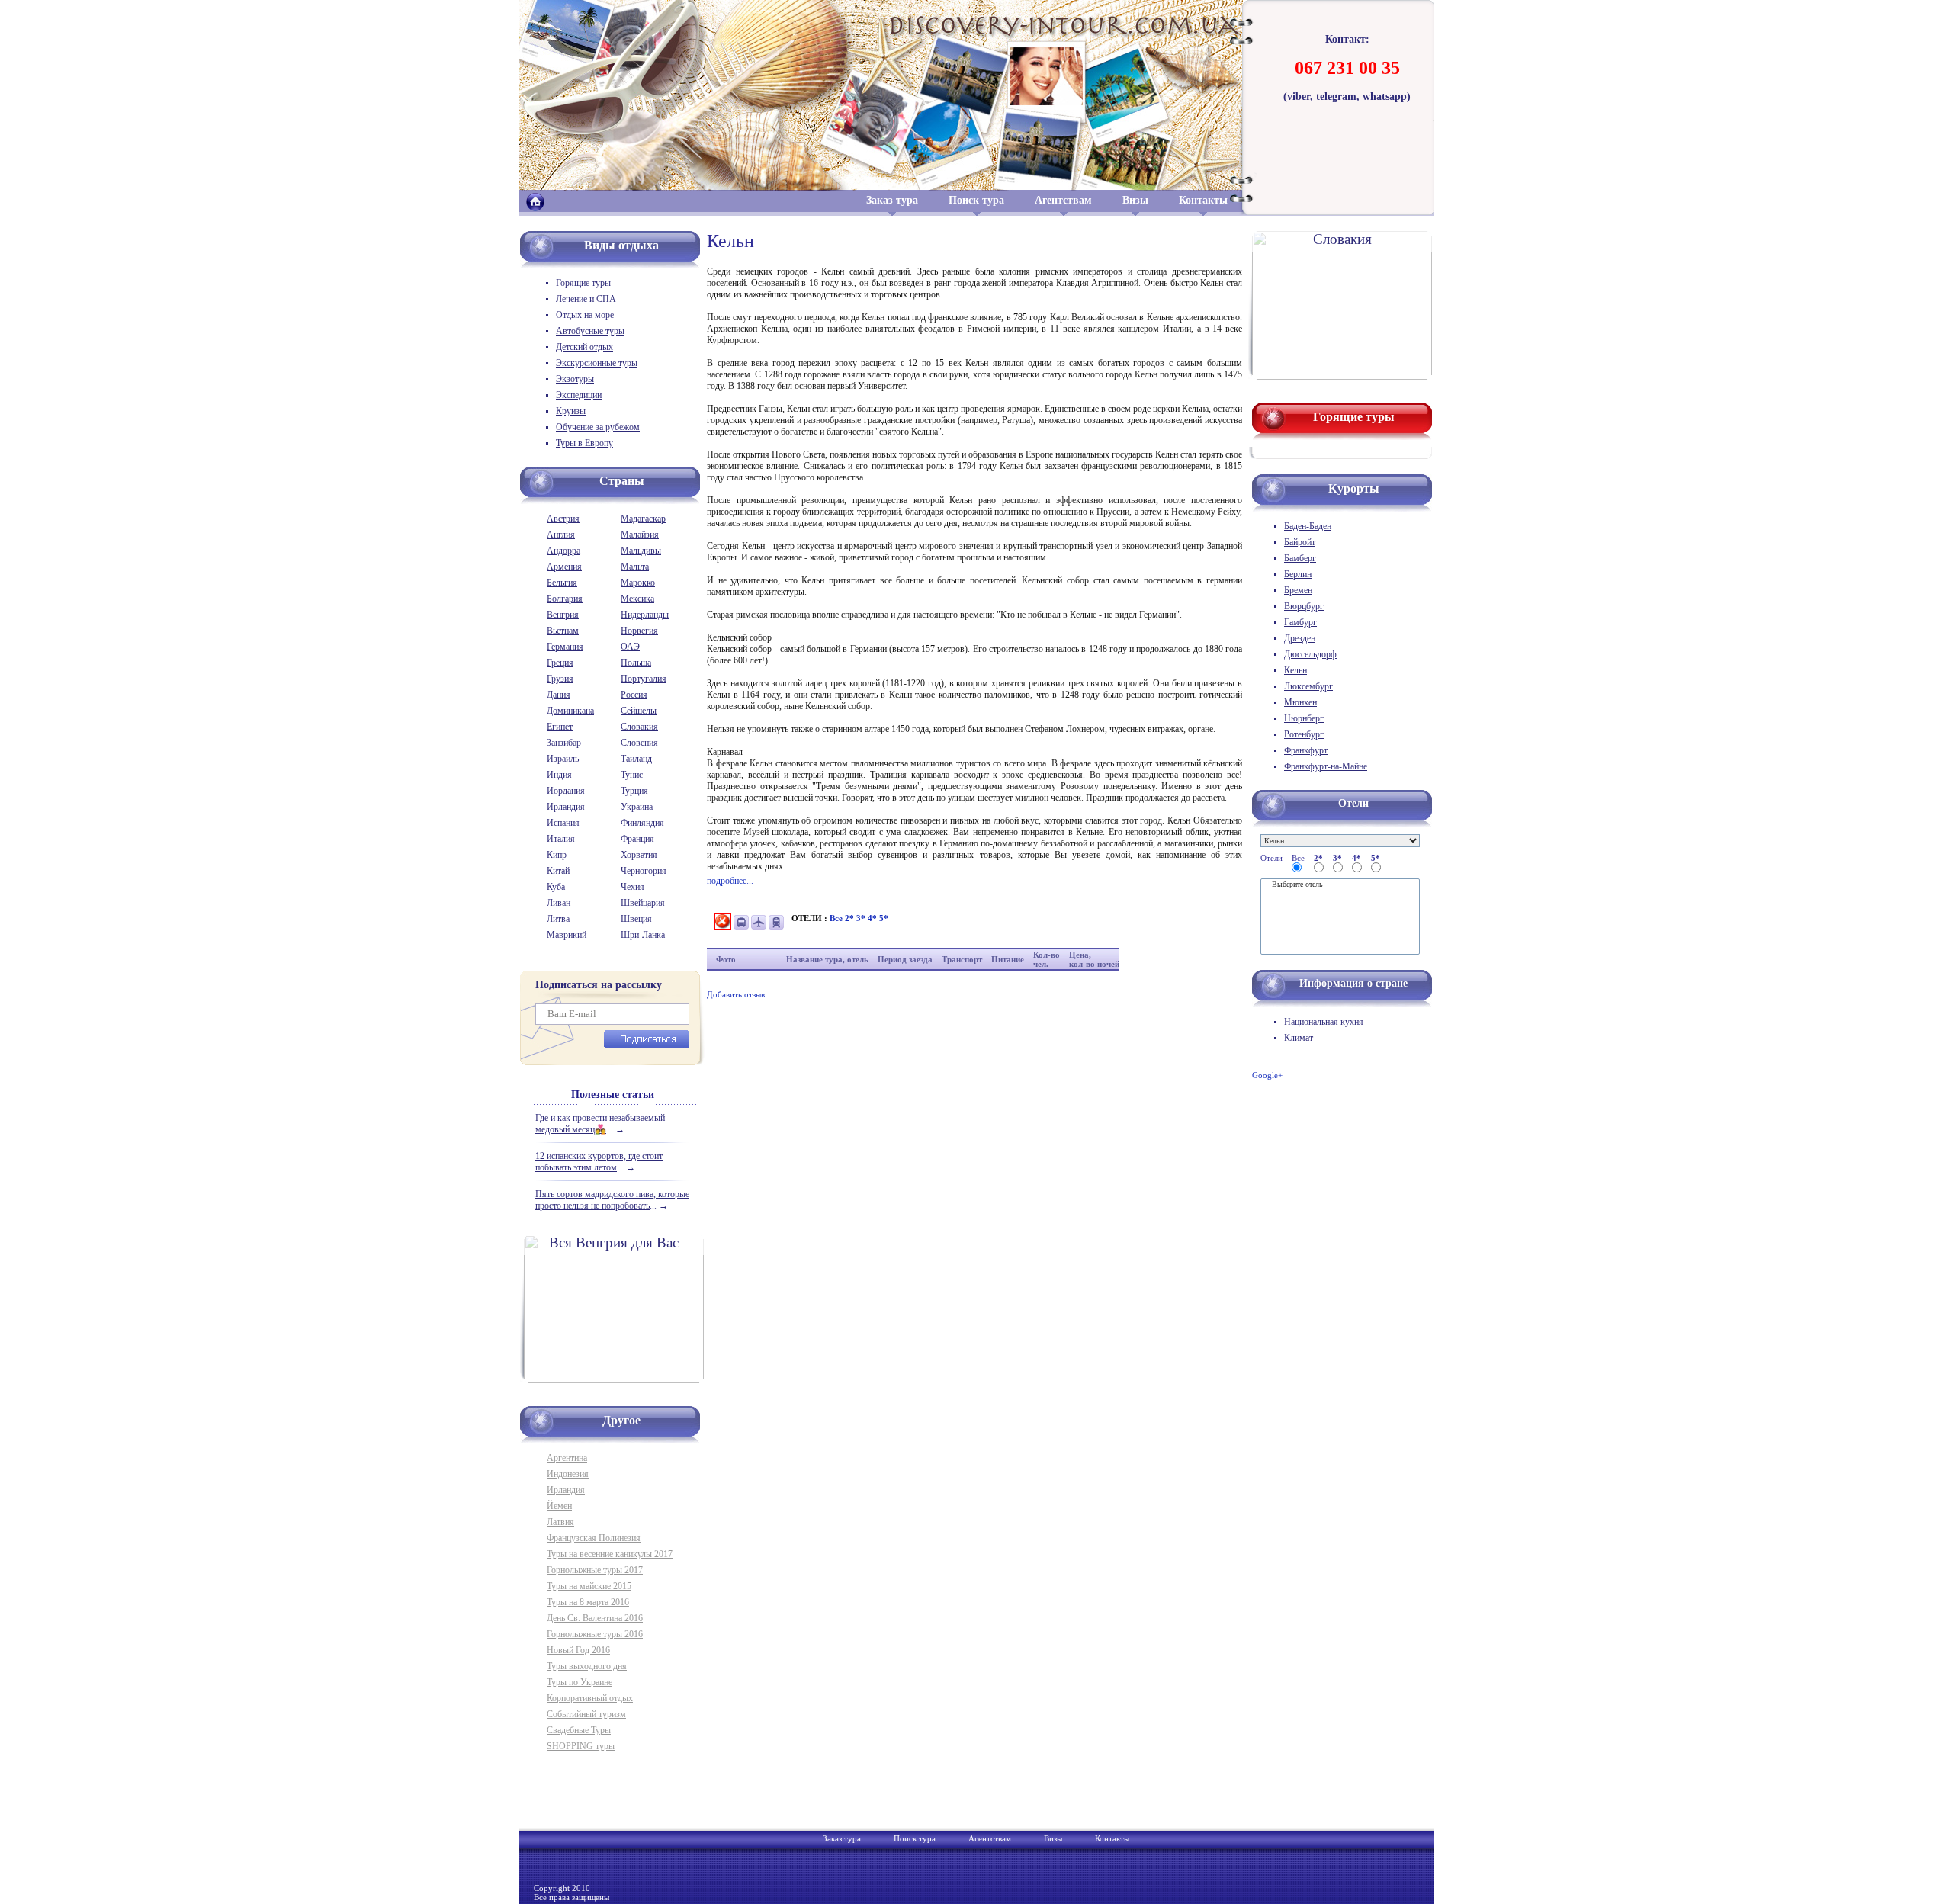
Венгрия (563, 615)
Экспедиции (579, 395)
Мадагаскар (643, 519)
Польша (636, 663)
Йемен (559, 1506)
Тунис (632, 775)
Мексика (637, 599)
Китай (558, 871)
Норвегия (639, 631)
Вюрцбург (1304, 606)
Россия (634, 695)
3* (862, 918)
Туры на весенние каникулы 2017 (610, 1554)
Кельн (1295, 670)
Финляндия (642, 823)
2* (851, 918)
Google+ (1267, 1075)
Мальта (635, 567)
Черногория (644, 871)
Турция (634, 791)
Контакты (1203, 200)
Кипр (557, 855)
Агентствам (1063, 200)
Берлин (1298, 574)
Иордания (566, 791)
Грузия (560, 679)
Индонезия (568, 1474)
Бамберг (1300, 558)
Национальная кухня (1324, 1022)
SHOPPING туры (581, 1746)
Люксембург (1308, 686)
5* (884, 918)
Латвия (560, 1522)
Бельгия (562, 583)
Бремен (1298, 590)
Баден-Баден (1308, 526)
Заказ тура (892, 200)
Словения (639, 743)
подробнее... (730, 881)
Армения (564, 567)
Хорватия (639, 855)
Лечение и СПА (586, 299)
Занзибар (564, 743)
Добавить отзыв (736, 994)
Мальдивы (641, 551)
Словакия (639, 727)
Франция (637, 839)
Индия (559, 775)
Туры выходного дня (587, 1666)
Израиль (563, 759)
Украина (637, 807)
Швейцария (643, 903)
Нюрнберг (1304, 718)
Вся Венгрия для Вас (614, 1243)
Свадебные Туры (579, 1730)
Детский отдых (584, 347)
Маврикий (567, 935)
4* (873, 918)
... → (600, 1124)
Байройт (1300, 542)
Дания (559, 695)
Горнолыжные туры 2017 (595, 1570)
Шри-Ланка (643, 935)
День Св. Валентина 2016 (595, 1618)
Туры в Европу (584, 443)
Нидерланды (645, 615)
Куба (556, 887)
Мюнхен (1300, 702)
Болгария (565, 599)
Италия (561, 839)
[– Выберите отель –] (1340, 885)
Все (837, 918)
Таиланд (636, 759)
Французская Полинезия (594, 1538)
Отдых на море (585, 315)
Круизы (571, 411)
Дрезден (1300, 638)
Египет (560, 727)
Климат (1299, 1038)
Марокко (638, 583)
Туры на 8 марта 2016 (588, 1602)
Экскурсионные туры (597, 363)
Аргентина (567, 1458)
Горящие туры (583, 283)
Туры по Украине (579, 1682)
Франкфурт (1306, 750)
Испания (563, 823)
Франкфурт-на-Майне (1326, 766)
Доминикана (570, 711)
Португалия (644, 679)
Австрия (563, 519)
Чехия (632, 887)
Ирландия (566, 807)
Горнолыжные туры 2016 (595, 1634)
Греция (560, 663)
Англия (561, 535)
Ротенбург (1304, 734)
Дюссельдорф (1310, 654)
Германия (565, 647)
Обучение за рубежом (598, 427)
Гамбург (1300, 622)
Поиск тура (976, 200)
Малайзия (640, 535)
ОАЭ (630, 647)
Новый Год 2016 (578, 1650)
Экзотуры (575, 379)
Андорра (563, 551)
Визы (1135, 200)
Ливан (559, 903)
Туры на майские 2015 (589, 1586)
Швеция (636, 919)
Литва (558, 919)
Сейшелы (639, 711)
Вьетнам (563, 631)
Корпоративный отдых (590, 1698)
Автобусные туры (590, 331)
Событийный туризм (586, 1714)
